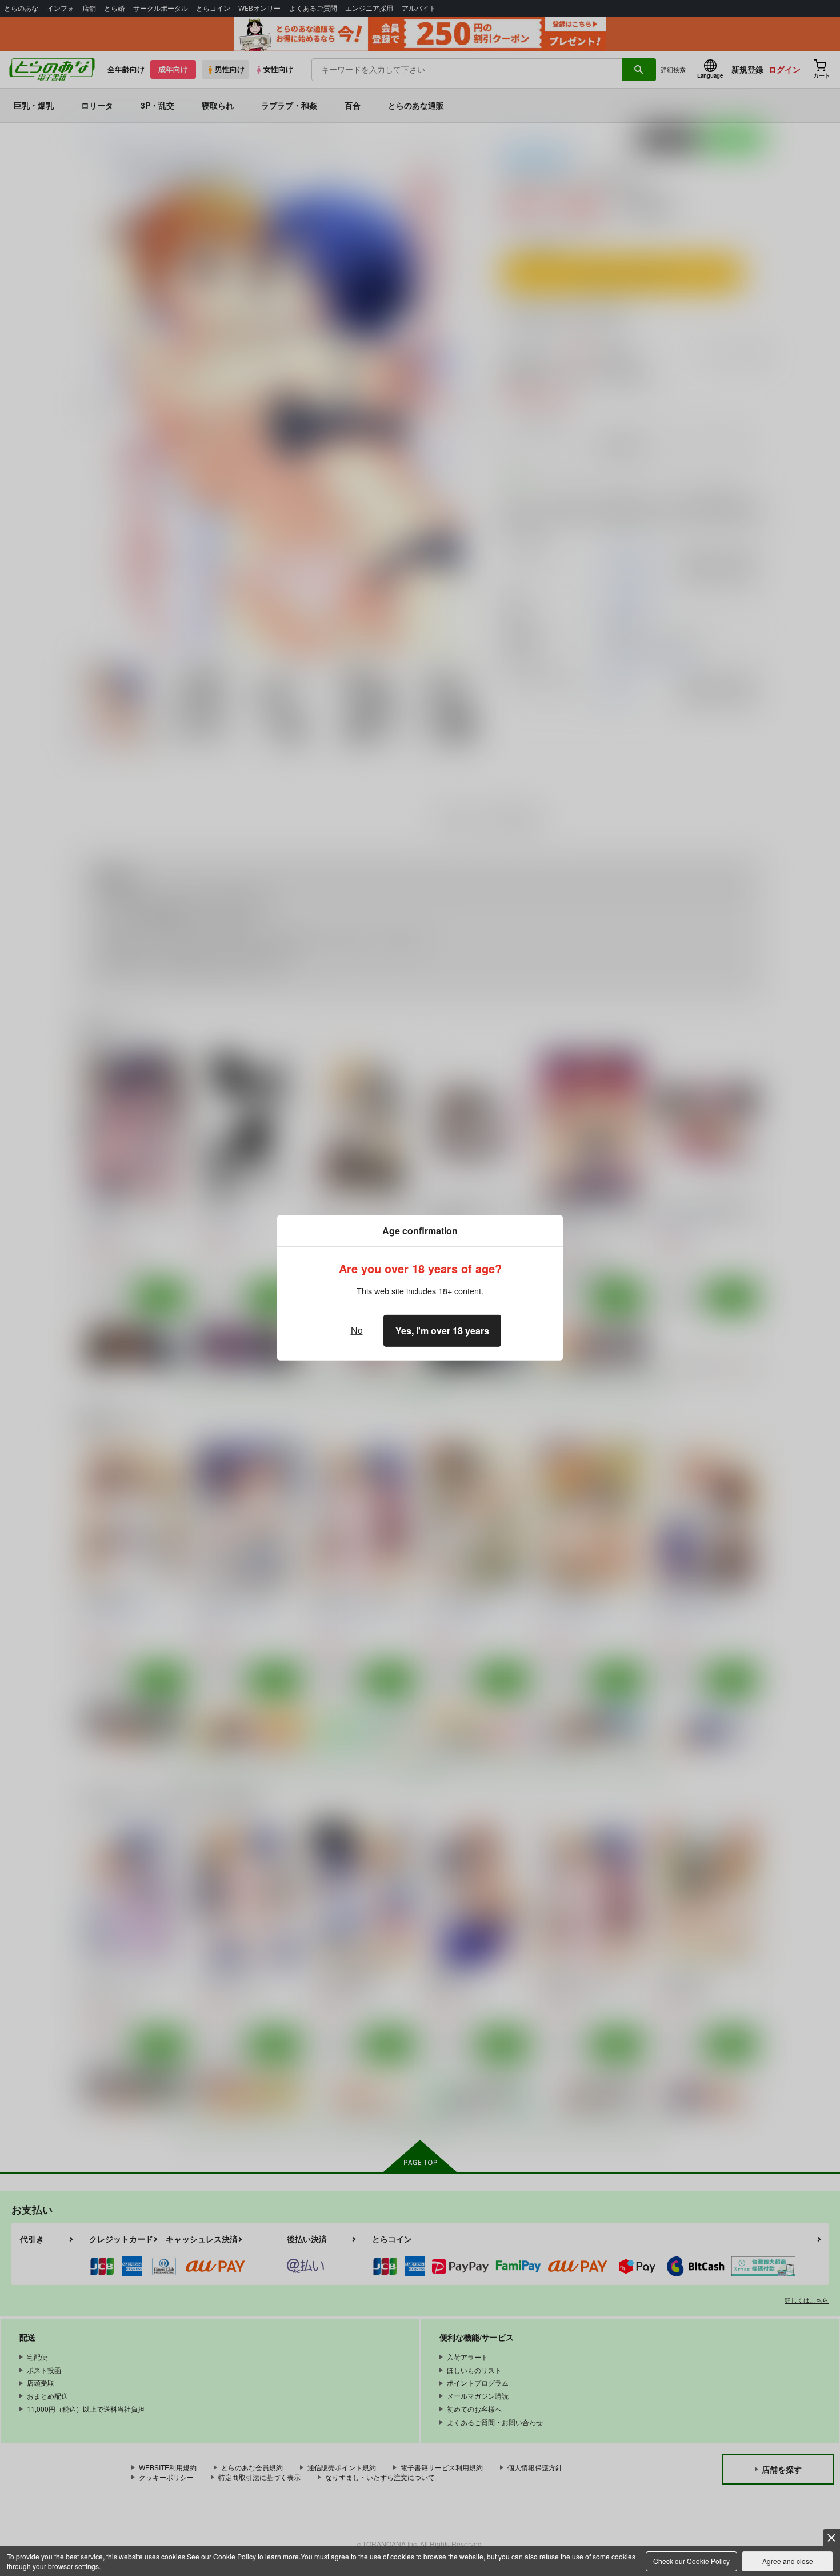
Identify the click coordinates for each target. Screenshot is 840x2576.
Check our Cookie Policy (691, 2561)
